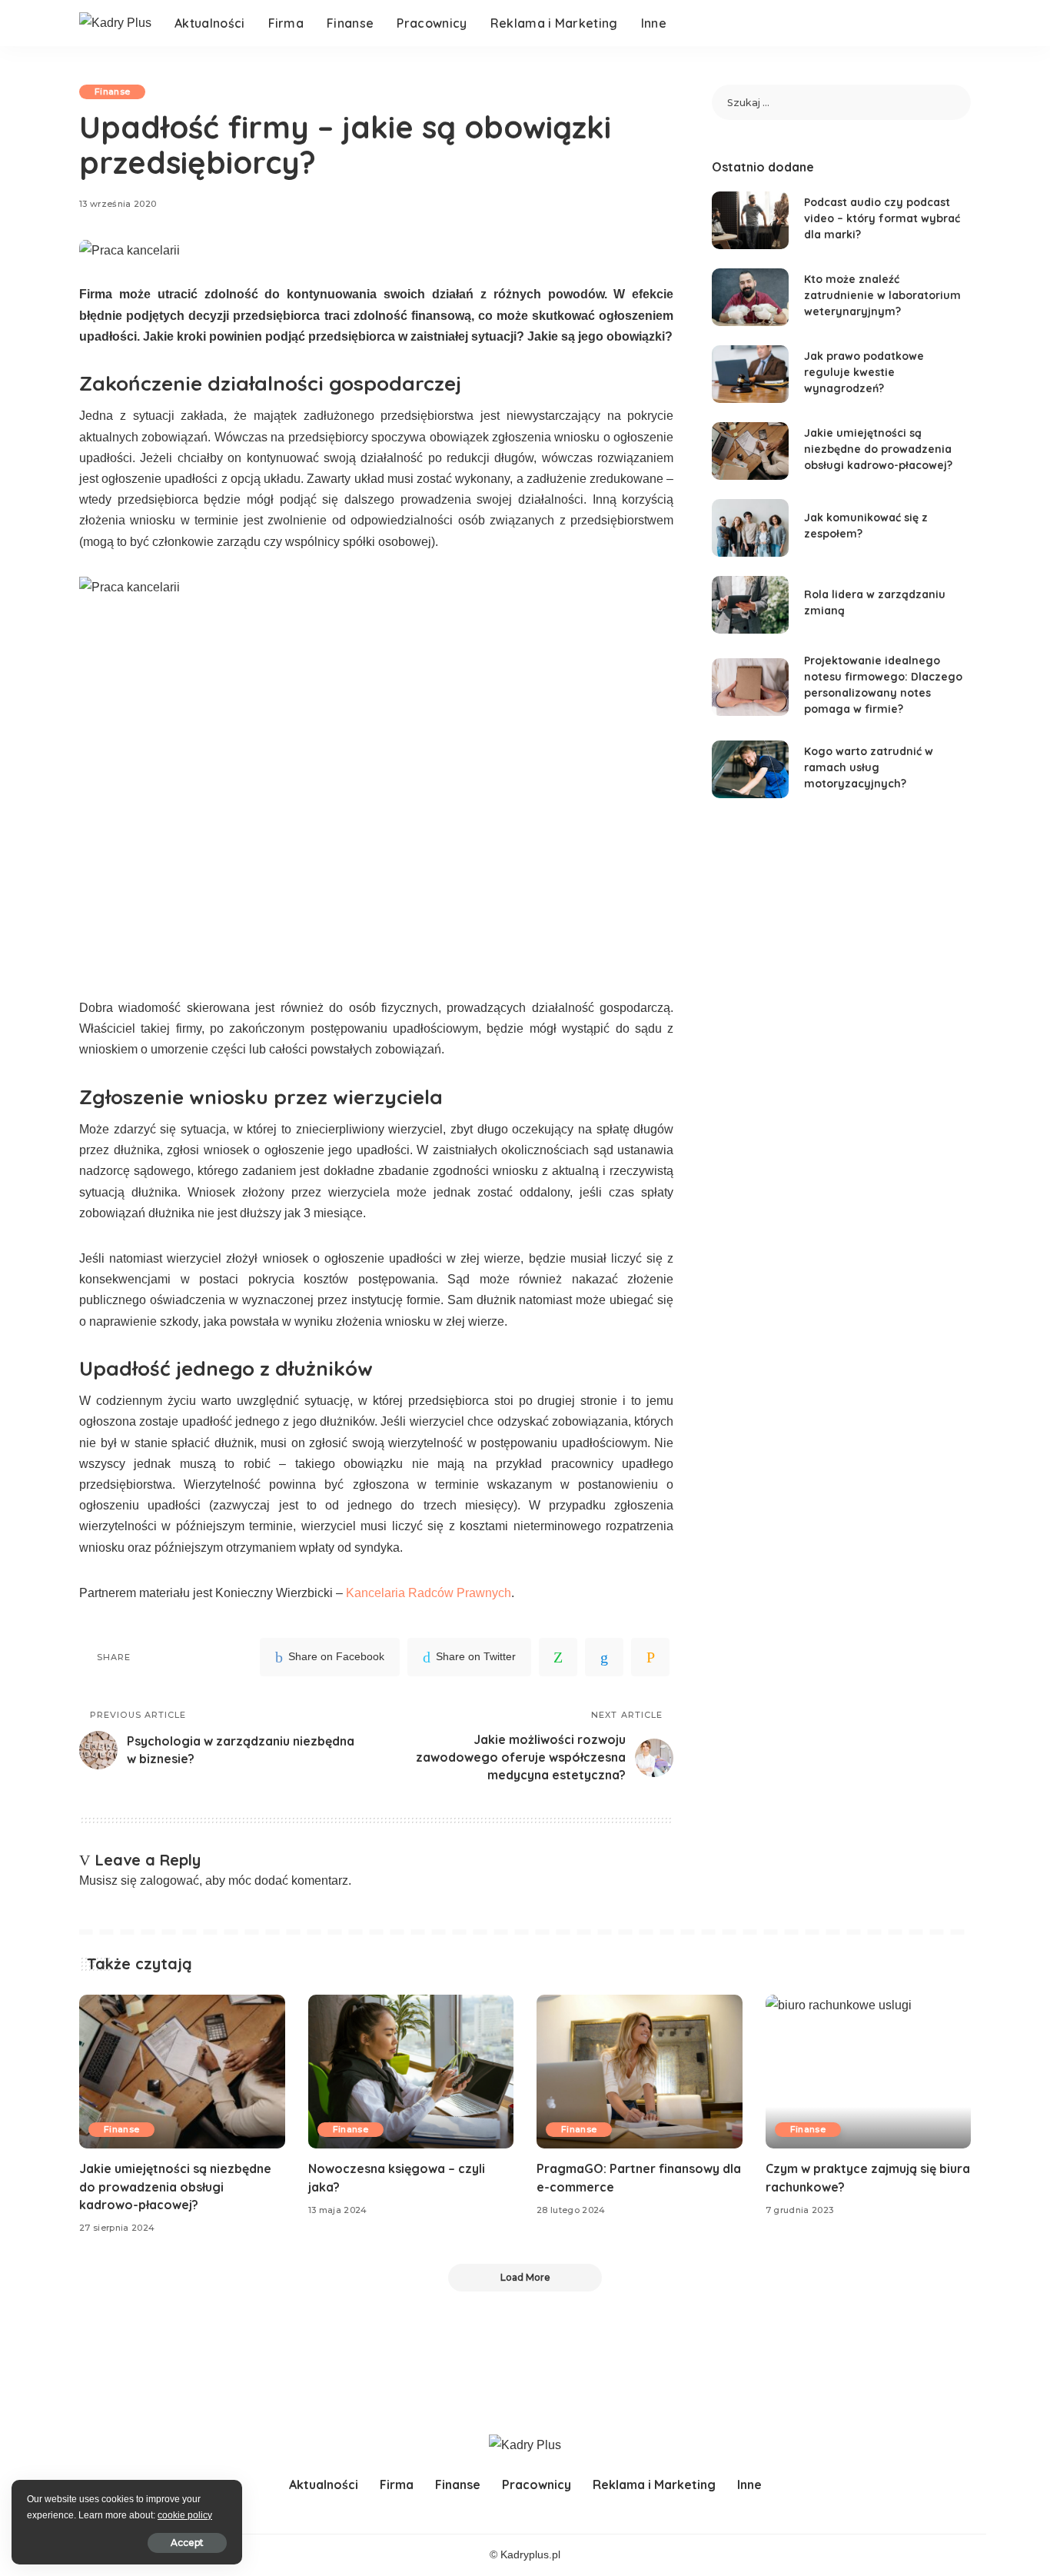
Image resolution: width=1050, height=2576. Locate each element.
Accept (187, 2543)
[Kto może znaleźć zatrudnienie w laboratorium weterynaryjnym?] (750, 297)
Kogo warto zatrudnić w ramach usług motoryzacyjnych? (869, 767)
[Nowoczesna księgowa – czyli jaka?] (411, 2072)
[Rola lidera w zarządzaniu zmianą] (750, 605)
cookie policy (185, 2515)
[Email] (650, 1657)
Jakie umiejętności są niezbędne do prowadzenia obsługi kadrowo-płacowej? (878, 449)
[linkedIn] (604, 1657)
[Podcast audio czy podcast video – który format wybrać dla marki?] (750, 220)
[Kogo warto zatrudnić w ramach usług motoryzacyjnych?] (750, 769)
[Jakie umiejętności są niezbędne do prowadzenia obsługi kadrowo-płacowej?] (750, 451)
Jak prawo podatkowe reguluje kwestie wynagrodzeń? (864, 372)
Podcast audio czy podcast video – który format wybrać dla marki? (882, 218)
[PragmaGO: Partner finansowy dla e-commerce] (640, 2072)
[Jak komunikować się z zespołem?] (750, 528)
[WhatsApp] (558, 1657)
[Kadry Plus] (115, 23)
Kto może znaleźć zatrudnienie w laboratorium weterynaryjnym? (882, 295)
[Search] (961, 23)
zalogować (169, 1880)
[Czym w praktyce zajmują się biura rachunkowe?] (869, 2072)
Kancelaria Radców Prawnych (429, 1593)
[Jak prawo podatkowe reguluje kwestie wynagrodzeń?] (750, 374)
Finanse (112, 92)
